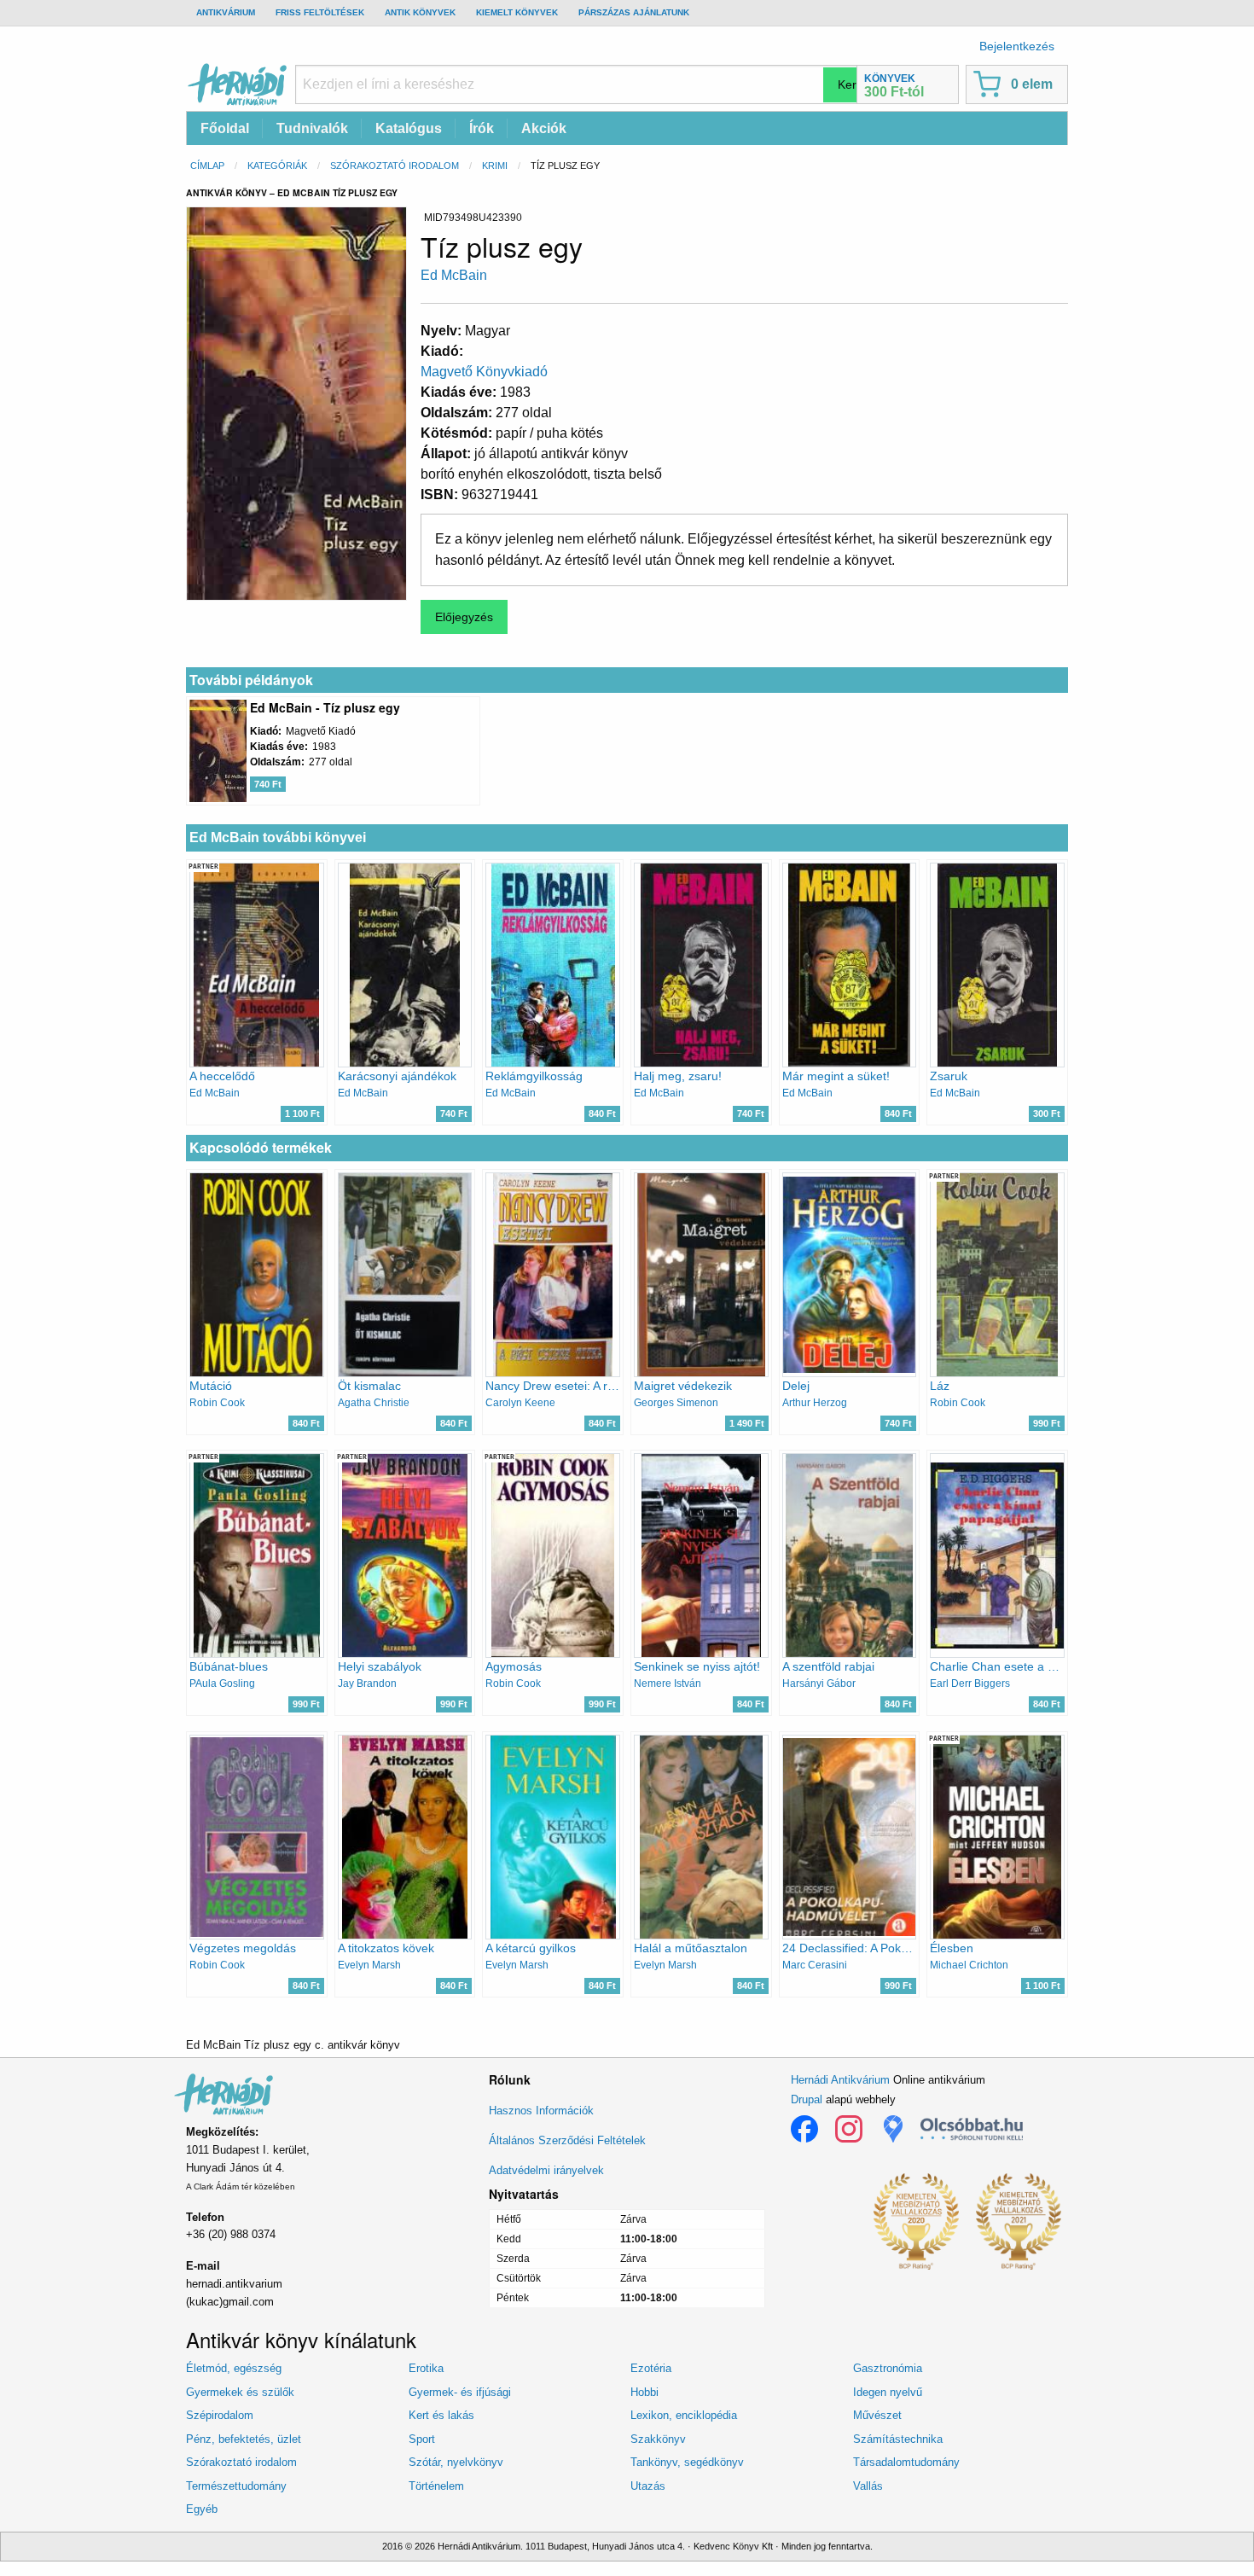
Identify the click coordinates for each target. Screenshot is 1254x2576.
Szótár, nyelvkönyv (456, 2462)
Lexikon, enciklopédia (684, 2415)
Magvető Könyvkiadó (484, 372)
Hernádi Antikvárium (840, 2080)
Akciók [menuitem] (544, 128)
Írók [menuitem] (482, 128)
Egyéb (202, 2509)
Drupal (807, 2099)
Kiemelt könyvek (517, 12)
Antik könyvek (420, 12)
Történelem (436, 2486)
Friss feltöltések (320, 12)
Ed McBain (454, 275)
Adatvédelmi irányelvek (546, 2170)
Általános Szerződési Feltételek (567, 2140)
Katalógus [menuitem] (409, 128)
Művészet (877, 2415)
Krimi (495, 166)
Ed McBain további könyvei (278, 837)
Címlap (207, 166)
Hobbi (644, 2392)
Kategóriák (277, 166)
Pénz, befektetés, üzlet (244, 2439)
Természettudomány (236, 2486)
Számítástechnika (898, 2439)
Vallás (868, 2486)
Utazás (648, 2486)
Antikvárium (226, 12)
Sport (422, 2439)
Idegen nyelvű (888, 2392)
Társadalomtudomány (906, 2462)
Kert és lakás (441, 2415)
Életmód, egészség (234, 2368)
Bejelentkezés (1017, 46)
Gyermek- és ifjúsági (460, 2392)
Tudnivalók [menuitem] (312, 128)
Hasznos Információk (541, 2111)
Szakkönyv (658, 2439)
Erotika (426, 2368)
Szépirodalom (220, 2415)
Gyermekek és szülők (240, 2392)
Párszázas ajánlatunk (634, 12)
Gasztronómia (888, 2368)
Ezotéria (651, 2368)
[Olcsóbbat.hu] (972, 2129)
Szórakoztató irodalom (395, 166)
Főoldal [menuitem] (225, 128)
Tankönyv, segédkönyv (687, 2462)
